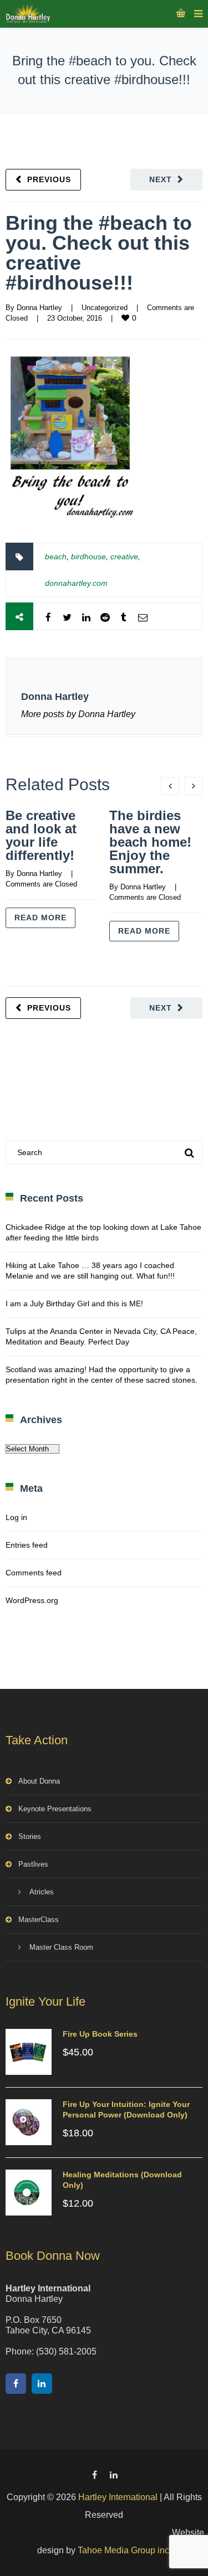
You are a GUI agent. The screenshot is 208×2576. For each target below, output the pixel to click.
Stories (30, 1836)
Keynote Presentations (55, 1809)
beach (56, 557)
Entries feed (27, 1545)
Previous (49, 179)
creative (124, 557)
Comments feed (34, 1573)
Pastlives (33, 1864)
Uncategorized (105, 308)
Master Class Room (61, 1947)
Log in (16, 1517)
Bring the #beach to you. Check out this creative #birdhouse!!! (99, 253)
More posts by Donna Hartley (78, 714)
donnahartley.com (76, 583)
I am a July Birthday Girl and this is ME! (74, 1304)
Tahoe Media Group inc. (125, 2550)
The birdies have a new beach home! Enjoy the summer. (150, 842)
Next (161, 179)
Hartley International (118, 2497)
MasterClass (39, 1920)
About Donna (39, 1781)
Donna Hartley (39, 308)
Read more (40, 918)
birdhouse (88, 557)
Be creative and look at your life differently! (41, 835)
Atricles (42, 1892)
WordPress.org (32, 1600)
